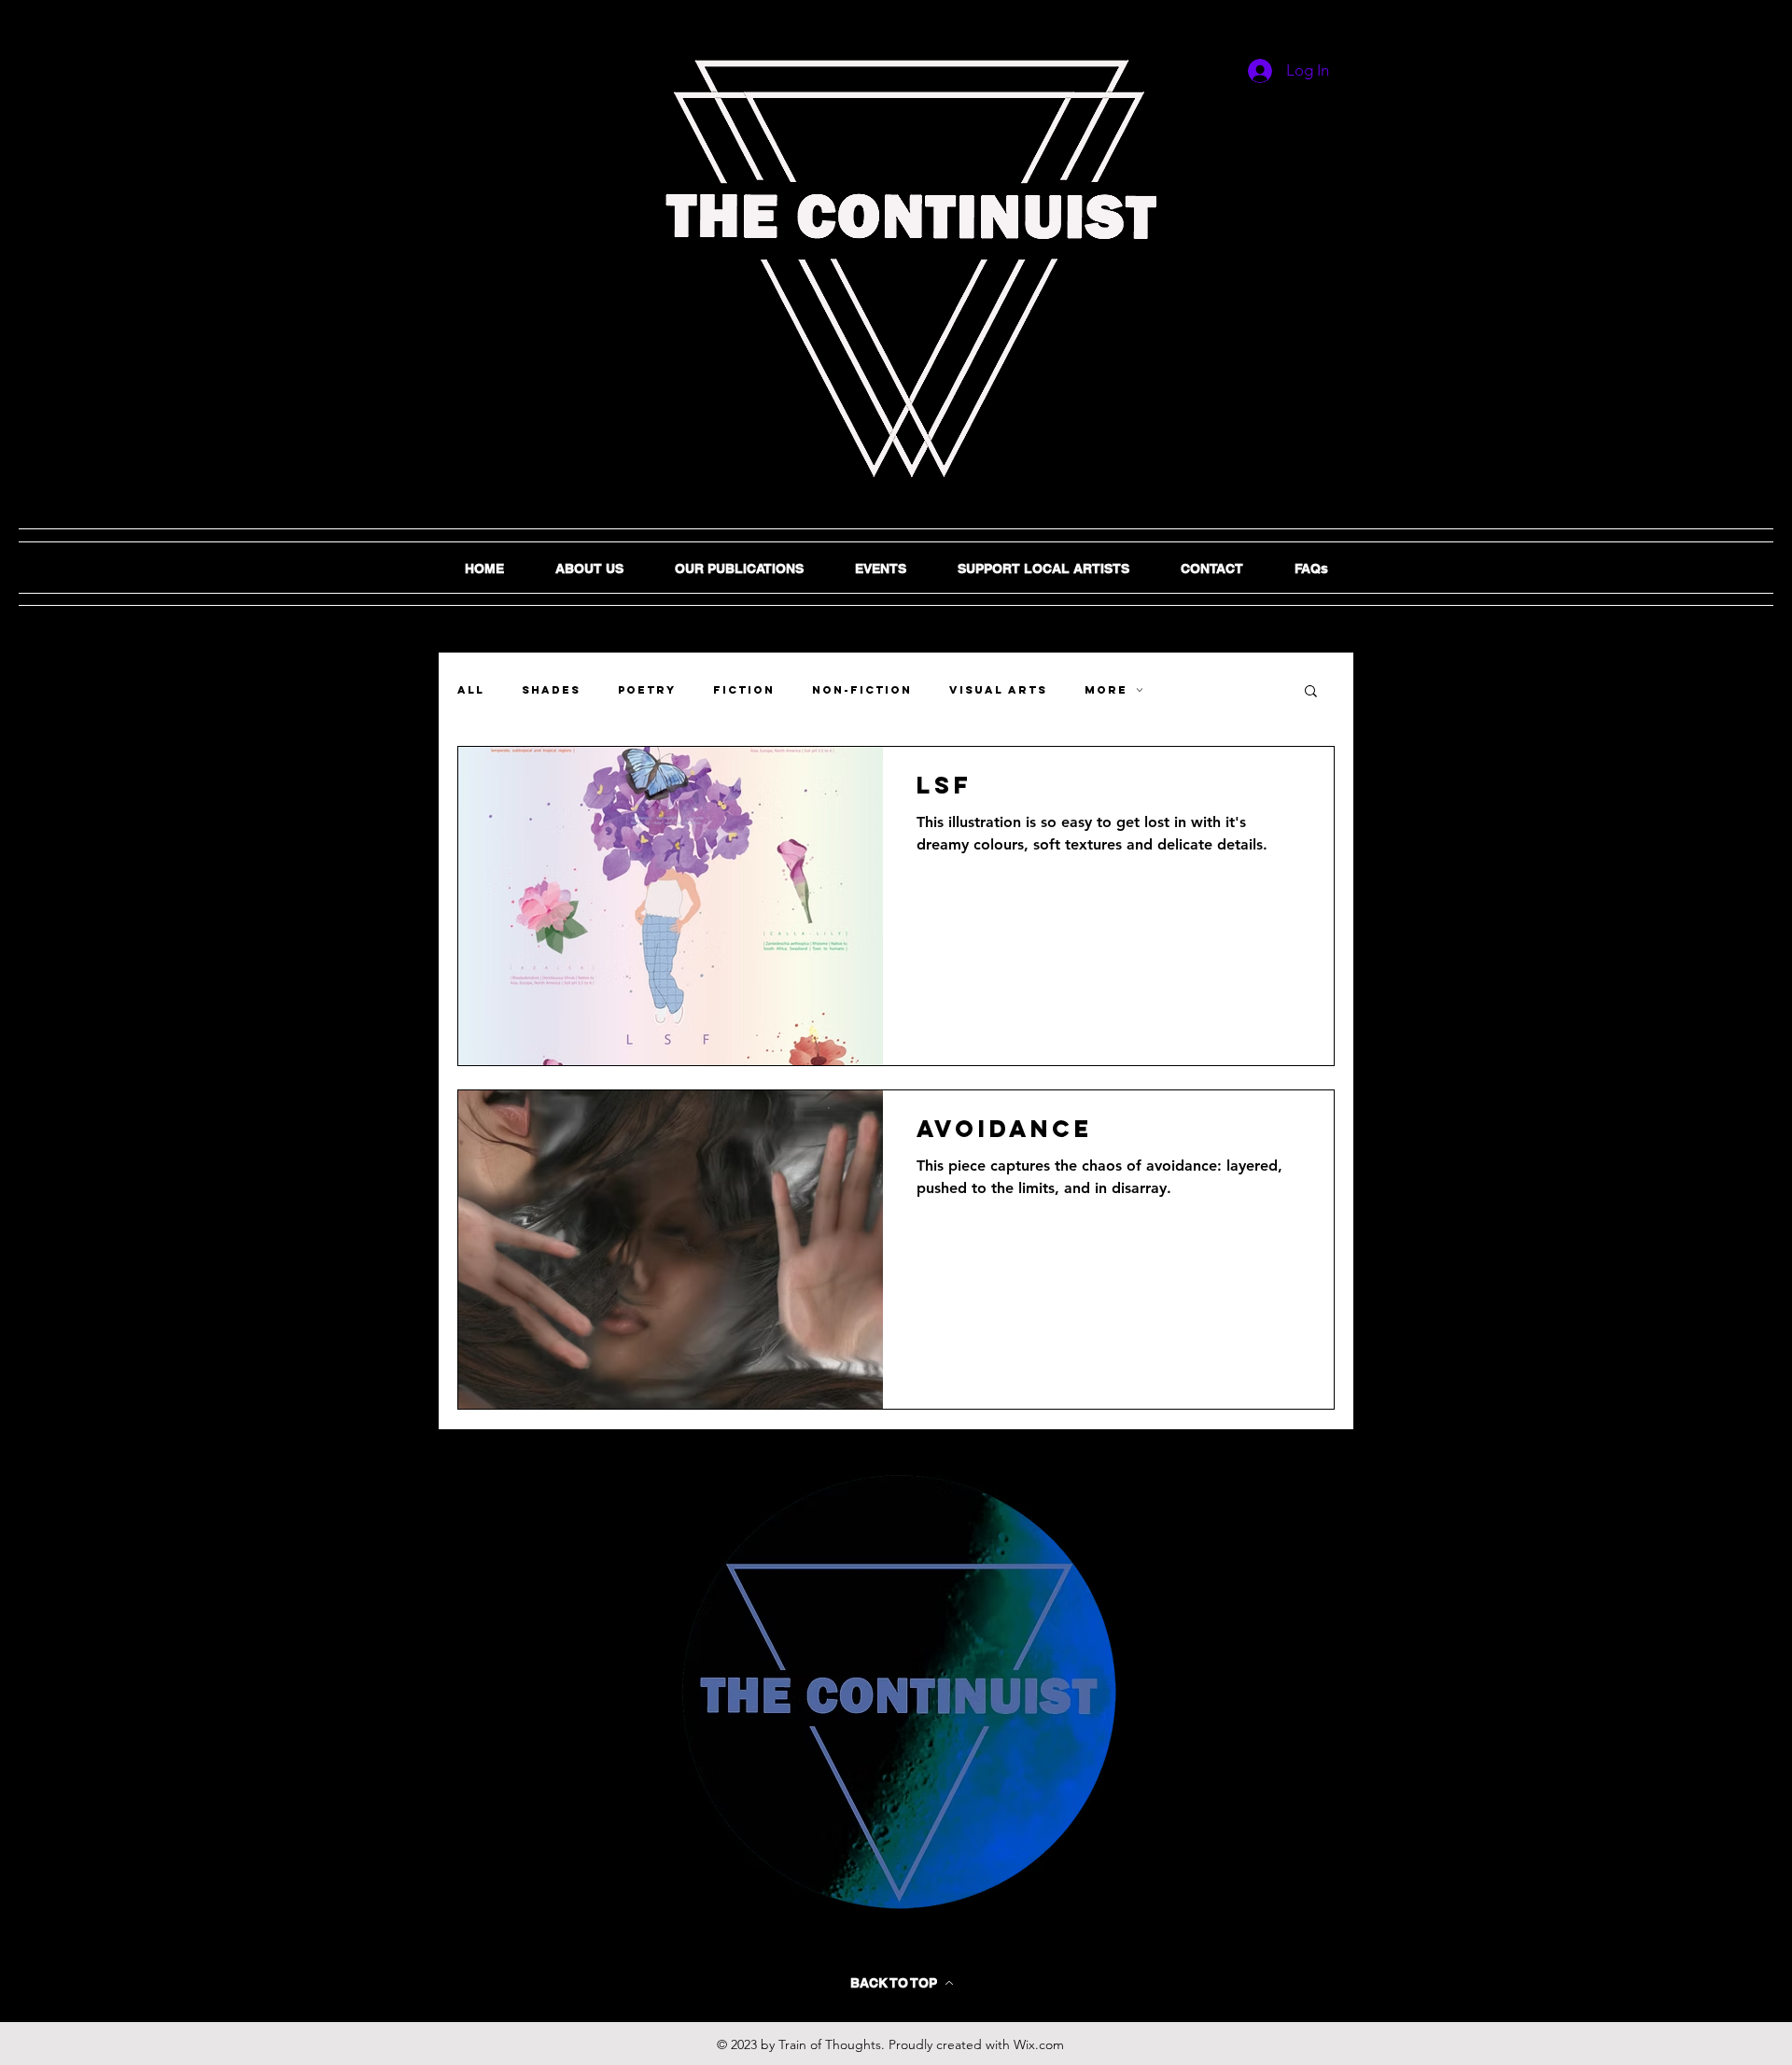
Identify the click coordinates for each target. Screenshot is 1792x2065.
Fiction (744, 690)
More (1106, 690)
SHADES (551, 690)
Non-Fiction (862, 690)
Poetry (647, 690)
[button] (1311, 692)
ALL (471, 690)
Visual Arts (998, 690)
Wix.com (1039, 2044)
